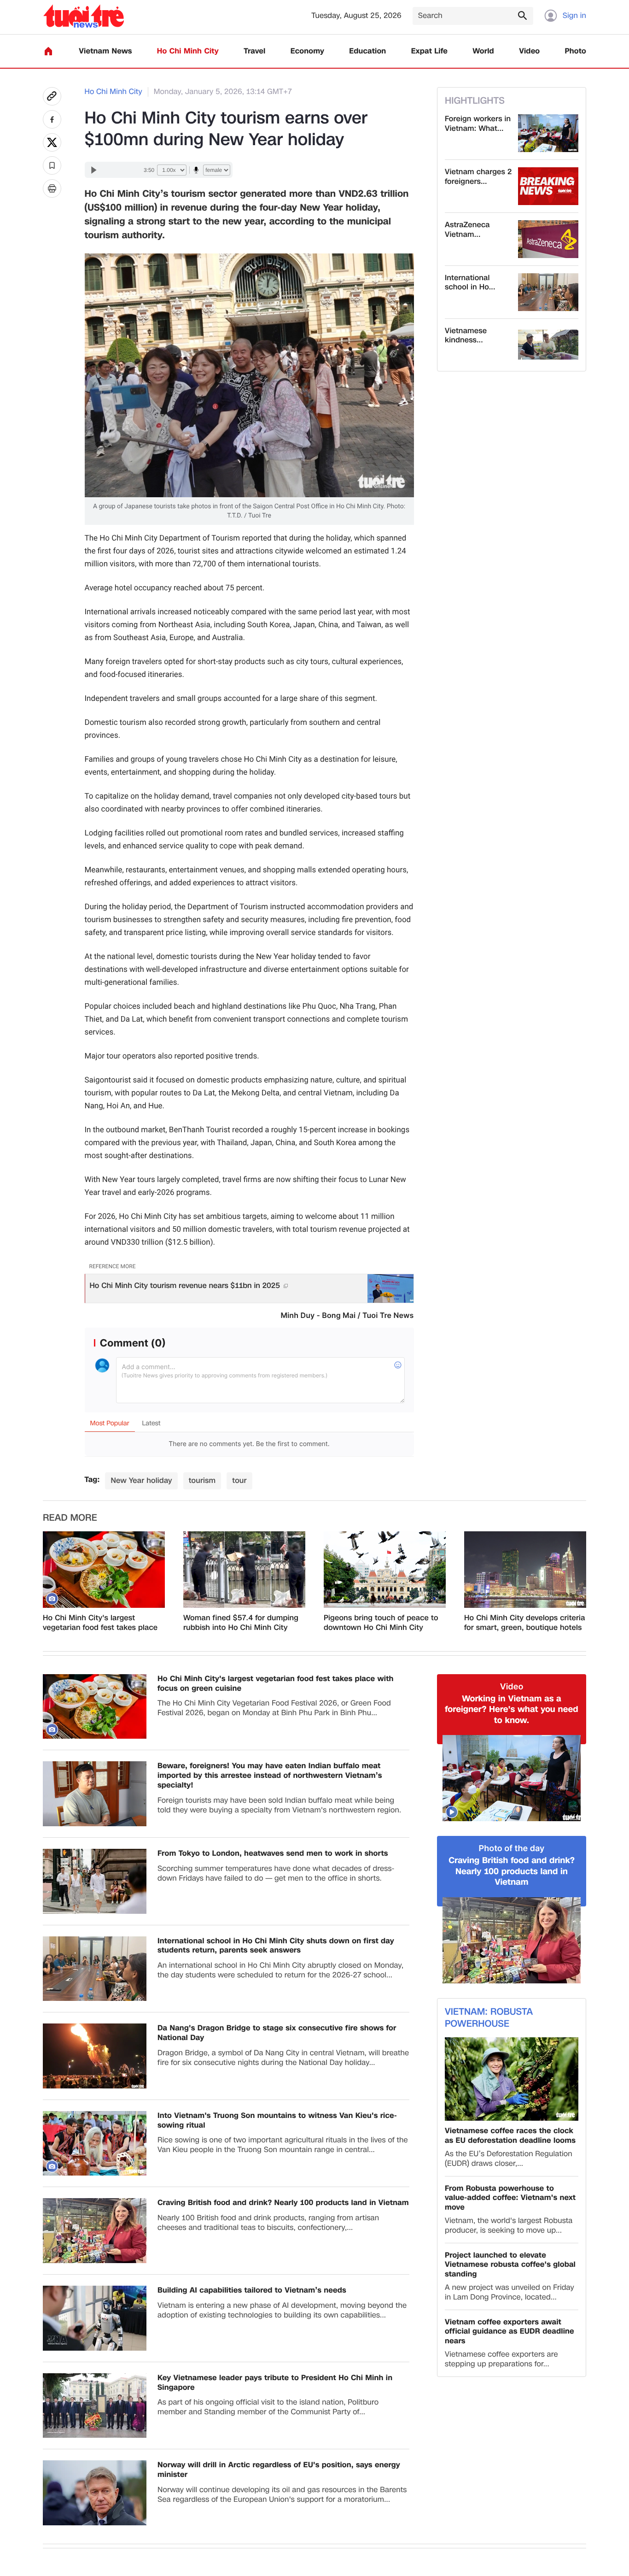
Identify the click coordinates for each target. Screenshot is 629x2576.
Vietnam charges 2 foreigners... (478, 177)
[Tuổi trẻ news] (84, 16)
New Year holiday (141, 1480)
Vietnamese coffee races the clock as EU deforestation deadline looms (510, 2136)
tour (239, 1480)
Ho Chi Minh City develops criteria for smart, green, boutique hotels (525, 1623)
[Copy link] (52, 96)
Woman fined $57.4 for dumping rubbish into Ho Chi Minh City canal (241, 1623)
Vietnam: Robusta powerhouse (489, 2018)
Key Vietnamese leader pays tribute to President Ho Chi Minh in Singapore (275, 2383)
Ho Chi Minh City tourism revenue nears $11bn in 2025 (185, 1285)
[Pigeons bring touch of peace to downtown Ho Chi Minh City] (385, 1570)
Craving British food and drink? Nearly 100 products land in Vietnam (283, 2203)
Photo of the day (512, 1849)
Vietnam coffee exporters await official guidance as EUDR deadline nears (510, 2332)
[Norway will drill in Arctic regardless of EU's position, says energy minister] (95, 2493)
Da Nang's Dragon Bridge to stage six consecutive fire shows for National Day (277, 2033)
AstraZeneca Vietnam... (467, 230)
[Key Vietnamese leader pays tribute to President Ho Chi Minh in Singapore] (95, 2406)
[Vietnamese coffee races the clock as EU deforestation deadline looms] (512, 2079)
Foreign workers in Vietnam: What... (478, 124)
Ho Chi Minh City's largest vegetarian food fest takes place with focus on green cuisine (100, 1623)
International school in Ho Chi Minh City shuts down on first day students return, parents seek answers (276, 1946)
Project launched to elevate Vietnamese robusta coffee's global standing (510, 2265)
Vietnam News (105, 51)
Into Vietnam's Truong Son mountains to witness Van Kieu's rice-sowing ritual (277, 2121)
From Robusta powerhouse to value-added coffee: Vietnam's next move (510, 2198)
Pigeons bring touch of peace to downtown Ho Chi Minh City (381, 1623)
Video (529, 51)
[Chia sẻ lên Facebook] (52, 119)
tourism (202, 1480)
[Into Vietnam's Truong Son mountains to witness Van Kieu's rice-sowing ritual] (95, 2144)
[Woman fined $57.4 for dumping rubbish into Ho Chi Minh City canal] (244, 1570)
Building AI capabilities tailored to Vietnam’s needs (252, 2291)
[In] (52, 188)
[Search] (522, 15)
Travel (254, 51)
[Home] (48, 51)
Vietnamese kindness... (466, 336)
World (483, 51)
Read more (70, 1518)
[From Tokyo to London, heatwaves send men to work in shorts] (95, 1881)
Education (367, 51)
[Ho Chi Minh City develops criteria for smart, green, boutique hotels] (525, 1570)
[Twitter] (52, 142)
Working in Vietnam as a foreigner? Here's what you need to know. (511, 1710)
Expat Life (429, 51)
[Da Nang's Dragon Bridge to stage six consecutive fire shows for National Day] (95, 2056)
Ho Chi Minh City (188, 51)
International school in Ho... (470, 283)
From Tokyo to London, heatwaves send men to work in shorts (273, 1854)
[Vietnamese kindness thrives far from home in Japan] (548, 345)
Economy (307, 51)
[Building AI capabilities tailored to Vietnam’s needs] (95, 2318)
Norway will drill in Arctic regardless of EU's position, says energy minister (279, 2470)
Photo (576, 51)
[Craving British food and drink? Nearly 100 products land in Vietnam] (95, 2231)
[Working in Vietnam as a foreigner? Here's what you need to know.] (512, 1778)
